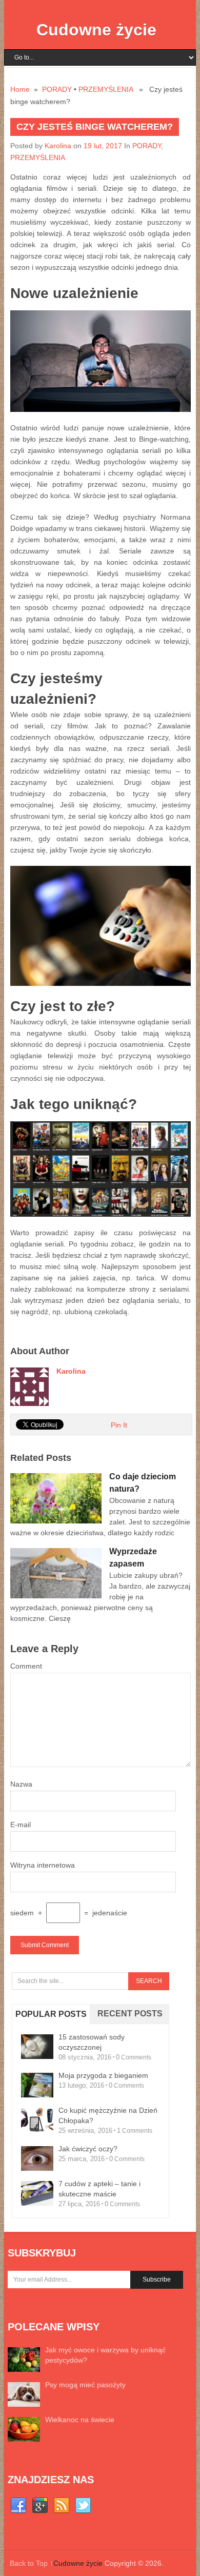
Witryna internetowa (43, 1865)
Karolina (58, 146)
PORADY (57, 89)
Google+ (40, 2506)
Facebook (18, 2506)
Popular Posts (51, 2014)
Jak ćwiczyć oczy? (88, 2149)
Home (20, 89)
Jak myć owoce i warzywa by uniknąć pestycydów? (105, 2355)
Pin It (119, 1425)
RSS (62, 2506)
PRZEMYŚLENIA (106, 89)
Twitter (83, 2506)
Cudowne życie (96, 30)
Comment (26, 1666)
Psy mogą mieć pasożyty (85, 2385)
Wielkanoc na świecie (80, 2420)
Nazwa (21, 1784)
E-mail (21, 1825)
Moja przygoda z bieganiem (103, 2075)
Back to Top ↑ (32, 2563)
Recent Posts (130, 2014)
